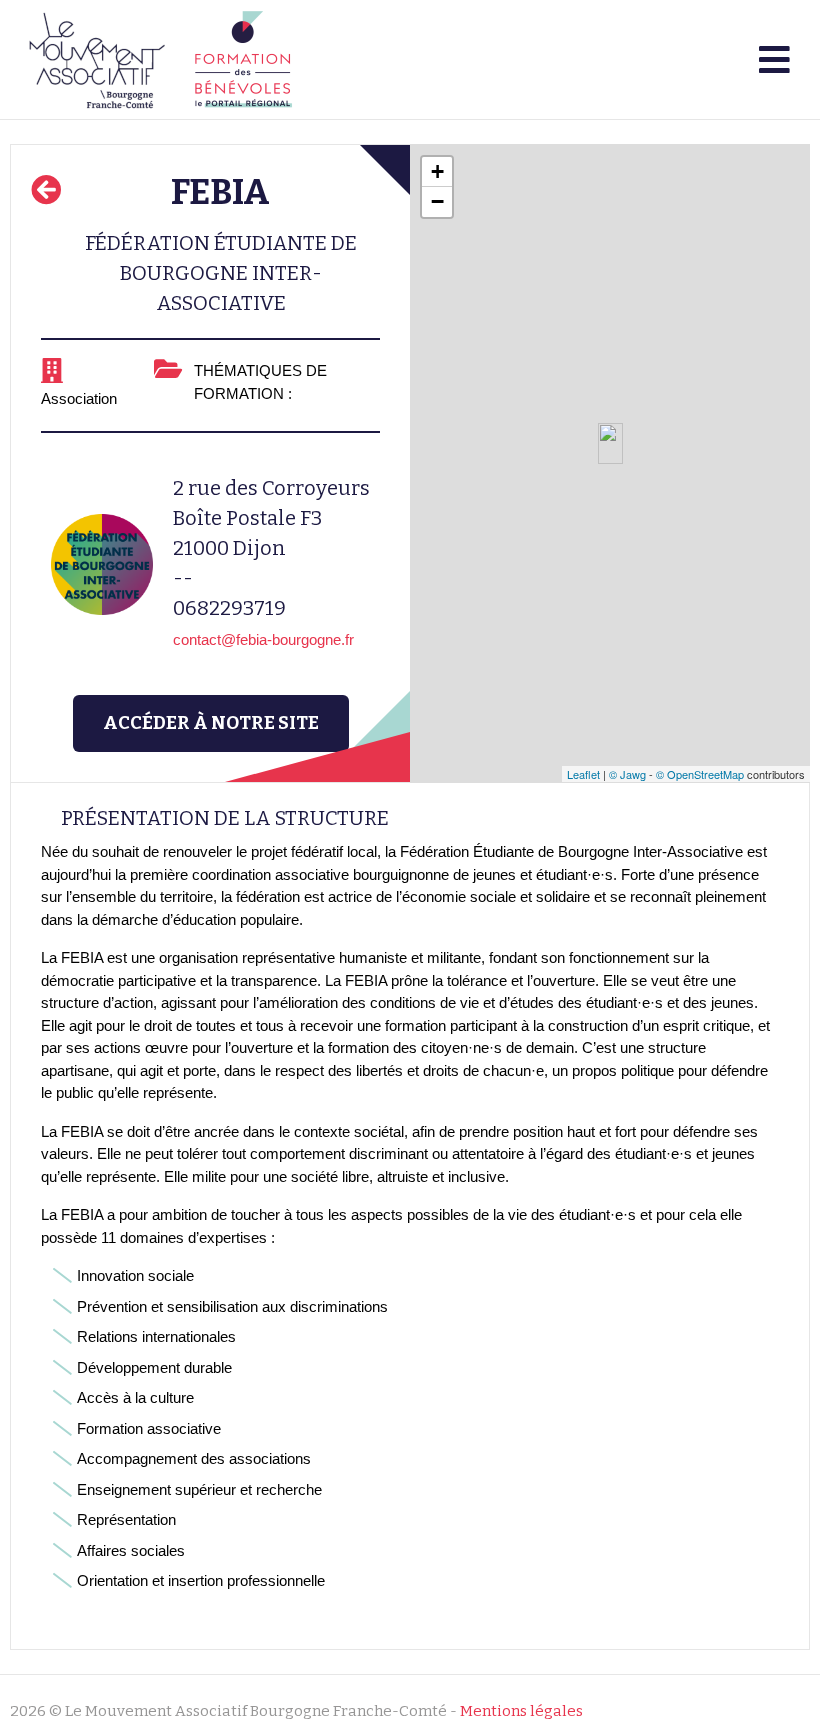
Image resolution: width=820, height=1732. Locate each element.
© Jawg (627, 774)
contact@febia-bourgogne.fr (263, 639)
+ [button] (437, 171)
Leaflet (583, 774)
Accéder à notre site (211, 723)
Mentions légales (521, 1711)
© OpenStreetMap (700, 774)
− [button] (437, 201)
